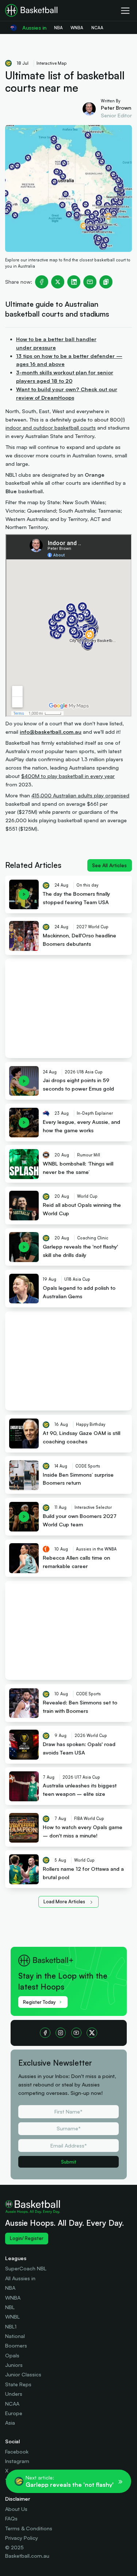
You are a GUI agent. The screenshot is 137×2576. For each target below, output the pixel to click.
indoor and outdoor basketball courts (51, 428)
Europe (14, 2413)
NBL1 (11, 2326)
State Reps (18, 2384)
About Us (16, 2509)
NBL (10, 2307)
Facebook (17, 2452)
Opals (12, 2355)
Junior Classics (23, 2374)
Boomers (16, 2345)
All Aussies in (20, 2278)
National (15, 2336)
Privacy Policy (22, 2538)
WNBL (12, 2317)
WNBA (13, 2298)
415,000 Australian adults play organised (80, 795)
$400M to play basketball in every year (68, 776)
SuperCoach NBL (26, 2268)
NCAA (12, 2404)
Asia (10, 2423)
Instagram (17, 2461)
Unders (14, 2394)
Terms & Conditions (29, 2528)
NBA (10, 2288)
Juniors (14, 2365)
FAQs (11, 2518)
